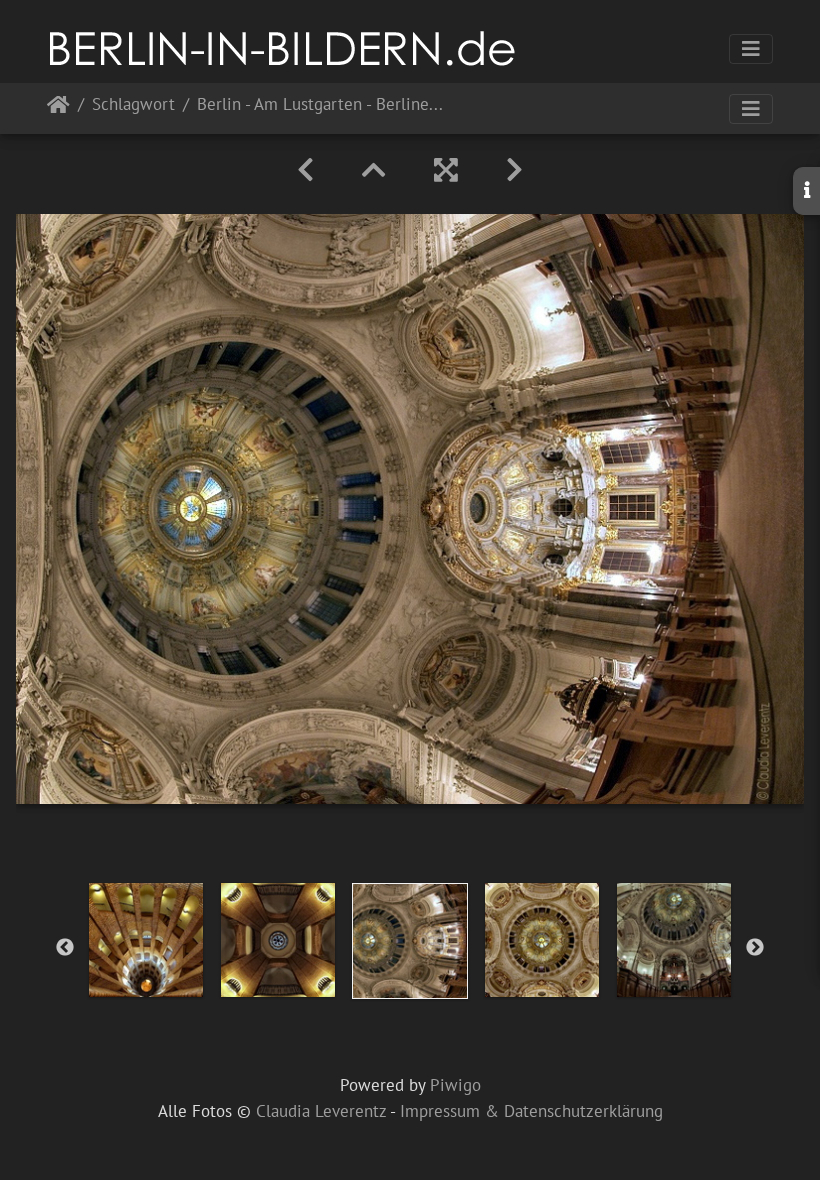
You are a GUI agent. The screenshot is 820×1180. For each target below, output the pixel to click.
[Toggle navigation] (751, 49)
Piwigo (455, 1085)
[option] (146, 940)
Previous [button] (65, 948)
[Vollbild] (446, 170)
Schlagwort (133, 105)
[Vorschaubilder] (374, 170)
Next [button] (755, 948)
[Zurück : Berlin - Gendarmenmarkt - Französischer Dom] (305, 170)
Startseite (58, 108)
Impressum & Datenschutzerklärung (531, 1111)
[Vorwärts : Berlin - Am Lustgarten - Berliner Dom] (514, 170)
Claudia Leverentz (321, 1111)
